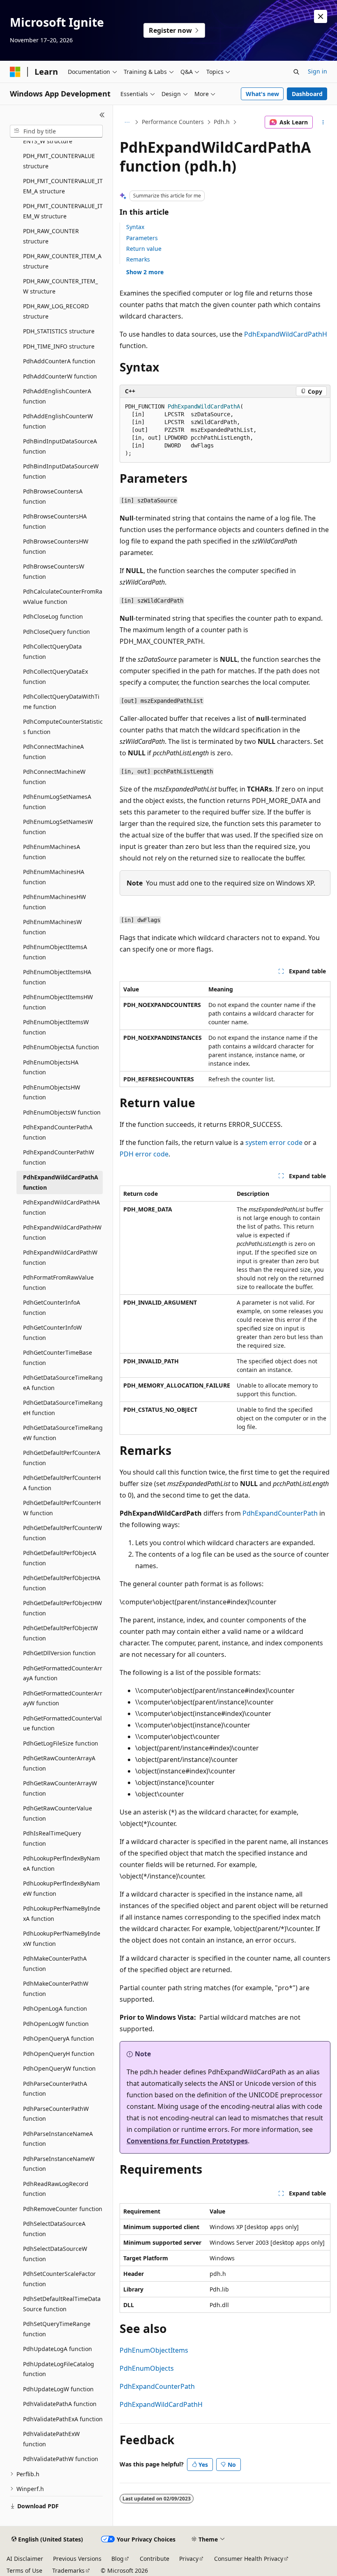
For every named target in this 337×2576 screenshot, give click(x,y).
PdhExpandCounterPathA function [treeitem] (58, 1132)
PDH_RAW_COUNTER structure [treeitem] (51, 236)
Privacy (189, 2559)
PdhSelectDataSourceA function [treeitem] (54, 2229)
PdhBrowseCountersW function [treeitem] (54, 571)
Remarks (138, 259)
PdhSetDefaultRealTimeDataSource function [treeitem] (62, 2304)
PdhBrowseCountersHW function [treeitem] (56, 546)
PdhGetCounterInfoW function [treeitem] (52, 1333)
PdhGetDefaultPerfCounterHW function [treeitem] (62, 1508)
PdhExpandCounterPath (280, 1513)
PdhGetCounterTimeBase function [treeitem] (58, 1358)
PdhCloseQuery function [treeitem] (57, 632)
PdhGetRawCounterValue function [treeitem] (58, 1813)
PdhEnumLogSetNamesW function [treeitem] (58, 827)
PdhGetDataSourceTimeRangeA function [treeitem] (63, 1383)
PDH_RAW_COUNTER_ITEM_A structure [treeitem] (62, 261)
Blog (118, 2559)
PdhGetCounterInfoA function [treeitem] (52, 1307)
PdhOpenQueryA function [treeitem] (59, 2038)
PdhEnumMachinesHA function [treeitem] (54, 877)
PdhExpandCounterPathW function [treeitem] (59, 1157)
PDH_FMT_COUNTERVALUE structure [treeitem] (59, 161)
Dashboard (307, 94)
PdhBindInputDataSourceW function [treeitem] (61, 471)
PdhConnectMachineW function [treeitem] (54, 777)
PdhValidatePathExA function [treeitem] (63, 2419)
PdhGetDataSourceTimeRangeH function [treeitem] (63, 1408)
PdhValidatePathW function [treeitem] (61, 2459)
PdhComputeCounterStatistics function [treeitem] (63, 727)
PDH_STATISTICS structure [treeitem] (59, 331)
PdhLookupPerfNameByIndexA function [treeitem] (62, 1913)
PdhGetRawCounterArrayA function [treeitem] (59, 1763)
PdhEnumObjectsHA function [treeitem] (51, 1067)
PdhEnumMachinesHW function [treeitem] (54, 902)
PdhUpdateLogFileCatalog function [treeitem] (59, 2369)
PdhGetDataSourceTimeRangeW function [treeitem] (63, 1433)
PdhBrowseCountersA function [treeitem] (53, 496)
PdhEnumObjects (147, 2368)
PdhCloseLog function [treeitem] (53, 616)
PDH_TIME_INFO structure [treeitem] (59, 346)
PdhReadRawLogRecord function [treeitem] (56, 2189)
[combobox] (56, 131)
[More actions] (323, 122)
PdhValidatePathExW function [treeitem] (51, 2439)
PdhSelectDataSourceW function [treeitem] (55, 2254)
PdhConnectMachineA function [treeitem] (53, 752)
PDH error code (144, 1154)
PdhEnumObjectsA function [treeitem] (61, 1047)
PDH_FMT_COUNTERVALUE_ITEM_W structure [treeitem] (63, 211)
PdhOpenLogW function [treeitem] (56, 2024)
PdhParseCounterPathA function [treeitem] (55, 2089)
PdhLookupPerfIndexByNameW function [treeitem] (61, 1888)
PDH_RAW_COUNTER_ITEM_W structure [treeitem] (60, 286)
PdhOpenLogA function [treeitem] (55, 2008)
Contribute (155, 2559)
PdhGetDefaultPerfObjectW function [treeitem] (60, 1633)
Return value (144, 249)
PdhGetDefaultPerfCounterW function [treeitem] (62, 1533)
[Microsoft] (15, 72)
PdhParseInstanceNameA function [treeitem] (58, 2139)
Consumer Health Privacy (249, 2559)
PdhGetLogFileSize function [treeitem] (61, 1743)
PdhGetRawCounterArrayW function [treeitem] (60, 1788)
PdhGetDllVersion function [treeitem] (59, 1653)
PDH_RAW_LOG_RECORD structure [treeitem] (56, 311)
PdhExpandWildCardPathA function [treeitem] (61, 1182)
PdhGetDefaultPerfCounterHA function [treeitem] (62, 1483)
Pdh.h (222, 122)
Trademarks (68, 2570)
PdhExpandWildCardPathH (286, 334)
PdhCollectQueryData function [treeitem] (52, 651)
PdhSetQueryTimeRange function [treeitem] (57, 2329)
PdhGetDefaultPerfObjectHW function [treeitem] (62, 1608)
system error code (274, 1142)
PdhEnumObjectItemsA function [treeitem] (55, 952)
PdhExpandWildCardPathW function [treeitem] (60, 1257)
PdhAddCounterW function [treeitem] (60, 376)
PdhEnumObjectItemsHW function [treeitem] (58, 1002)
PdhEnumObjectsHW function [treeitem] (52, 1092)
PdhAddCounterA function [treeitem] (59, 361)
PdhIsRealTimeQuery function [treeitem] (52, 1838)
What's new (262, 94)
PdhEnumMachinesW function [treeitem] (52, 927)
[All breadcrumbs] (127, 122)
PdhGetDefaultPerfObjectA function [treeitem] (60, 1558)
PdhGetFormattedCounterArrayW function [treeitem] (63, 1698)
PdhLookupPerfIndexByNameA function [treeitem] (61, 1863)
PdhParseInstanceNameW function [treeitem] (59, 2164)
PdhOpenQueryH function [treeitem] (59, 2054)
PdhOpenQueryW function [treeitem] (59, 2068)
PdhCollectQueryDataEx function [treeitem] (55, 677)
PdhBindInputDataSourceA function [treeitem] (60, 446)
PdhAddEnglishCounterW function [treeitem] (58, 421)
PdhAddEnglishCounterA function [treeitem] (57, 396)
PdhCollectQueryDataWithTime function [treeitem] (61, 702)
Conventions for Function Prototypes (187, 2141)
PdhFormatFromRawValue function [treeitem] (58, 1282)
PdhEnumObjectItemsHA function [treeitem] (57, 977)
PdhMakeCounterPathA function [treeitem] (55, 1964)
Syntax (135, 227)
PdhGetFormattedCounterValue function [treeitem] (62, 1723)
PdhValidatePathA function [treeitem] (60, 2404)
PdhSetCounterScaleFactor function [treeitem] (59, 2279)
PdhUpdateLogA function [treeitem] (58, 2349)
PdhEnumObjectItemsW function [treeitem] (56, 1027)
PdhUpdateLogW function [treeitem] (58, 2389)
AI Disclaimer (25, 2559)
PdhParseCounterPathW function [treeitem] (56, 2114)
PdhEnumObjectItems (154, 2350)
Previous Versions (77, 2559)
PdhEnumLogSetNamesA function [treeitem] (57, 802)
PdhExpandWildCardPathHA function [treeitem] (61, 1207)
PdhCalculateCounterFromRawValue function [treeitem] (63, 596)
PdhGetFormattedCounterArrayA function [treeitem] (63, 1673)
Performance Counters (173, 122)
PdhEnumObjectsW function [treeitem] (62, 1112)
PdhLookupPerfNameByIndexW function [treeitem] (62, 1938)
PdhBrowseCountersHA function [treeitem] (55, 521)
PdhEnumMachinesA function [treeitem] (52, 852)
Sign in (317, 71)
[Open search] (296, 72)
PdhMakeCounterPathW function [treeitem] (56, 1989)
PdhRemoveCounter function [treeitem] (63, 2209)
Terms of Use (24, 2570)
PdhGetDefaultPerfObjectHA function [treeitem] (62, 1583)
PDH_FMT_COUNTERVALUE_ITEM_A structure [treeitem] (63, 186)
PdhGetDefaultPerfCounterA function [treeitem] (62, 1458)
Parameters (142, 238)
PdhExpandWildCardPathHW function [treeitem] (62, 1232)
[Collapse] (102, 115)
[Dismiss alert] (321, 16)
